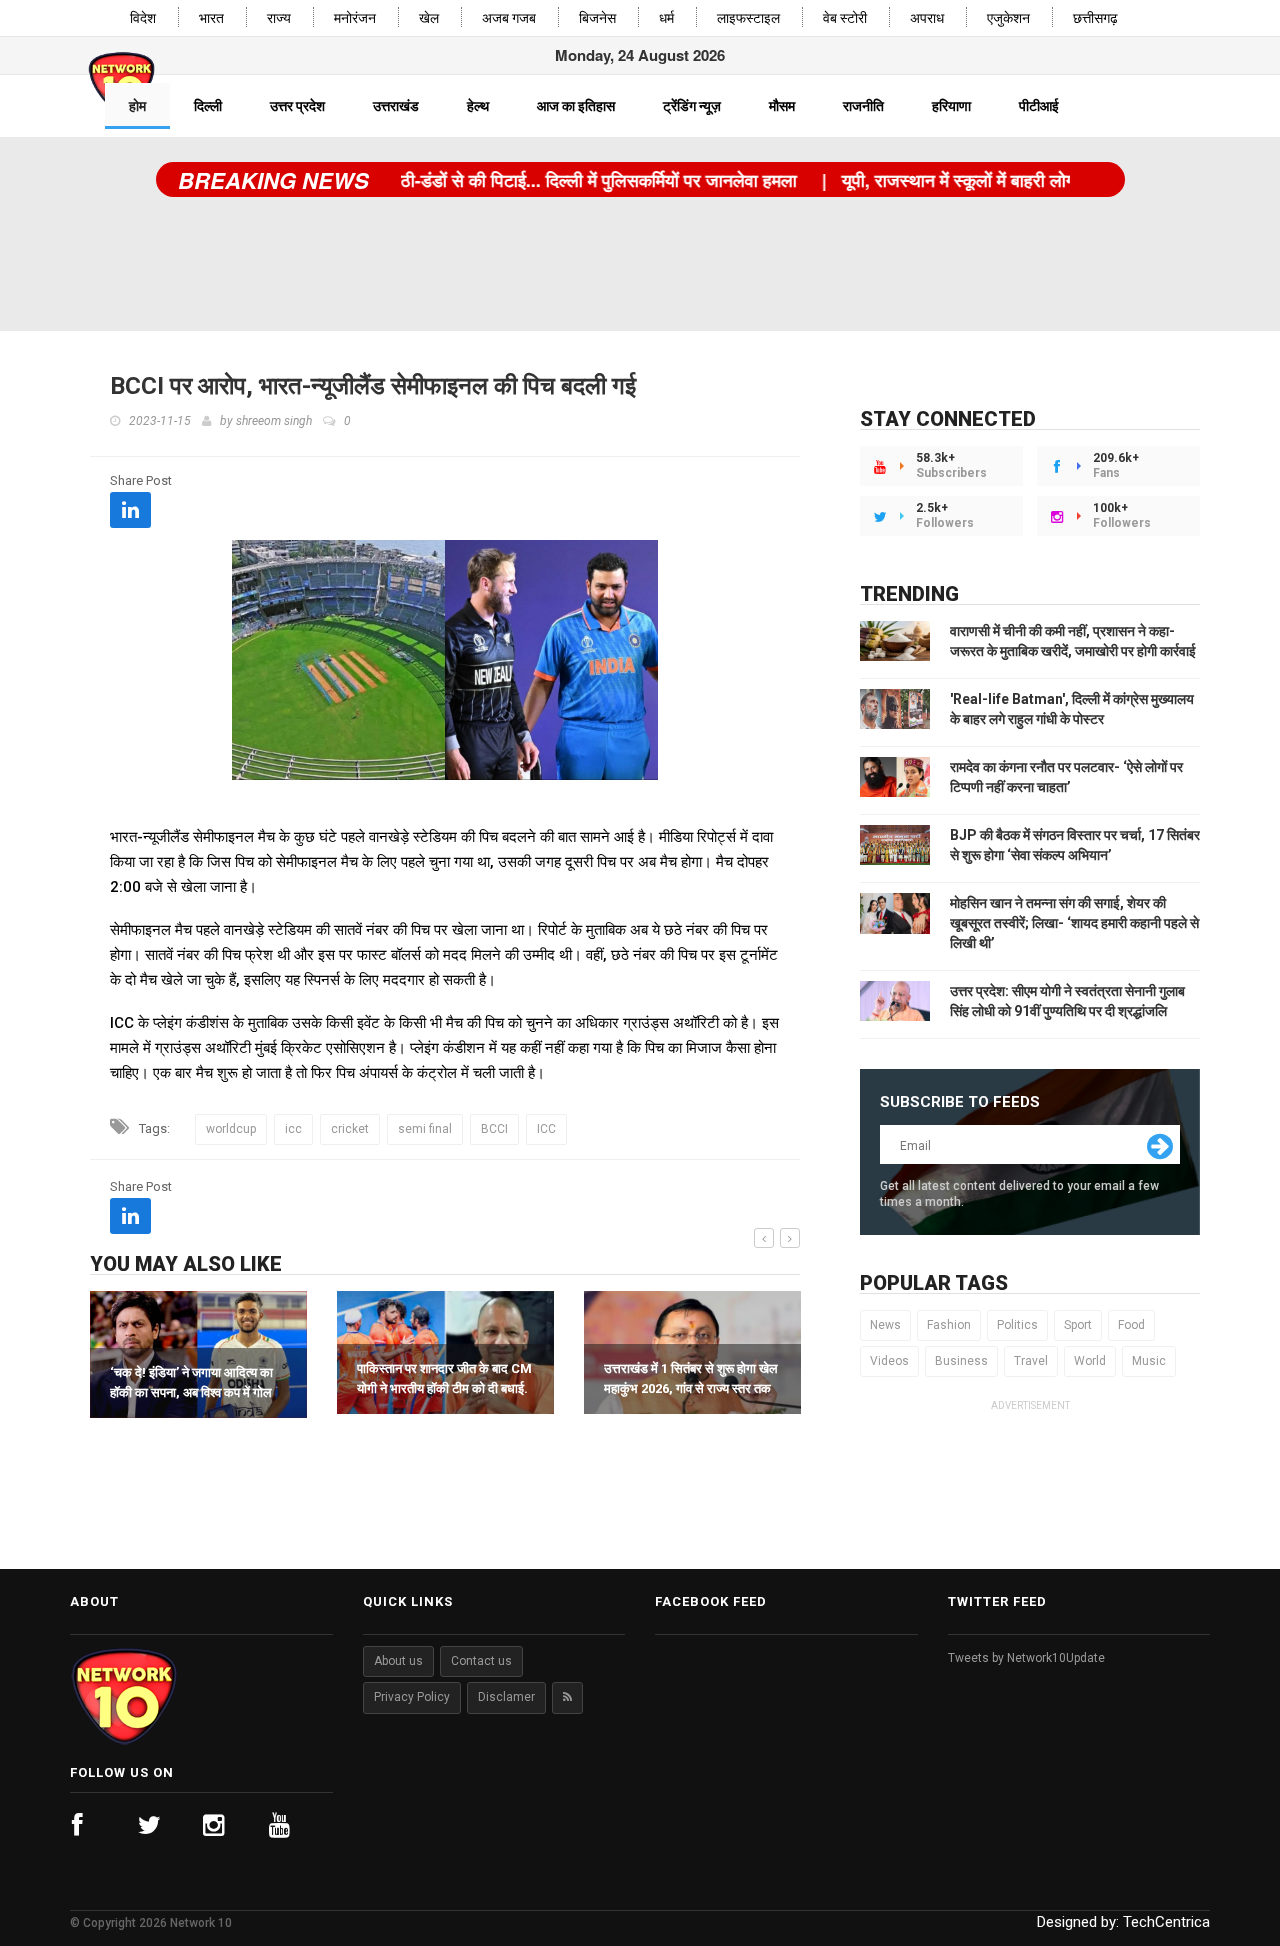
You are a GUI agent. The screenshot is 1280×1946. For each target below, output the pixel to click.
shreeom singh (274, 421)
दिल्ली (208, 106)
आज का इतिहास (576, 106)
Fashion (949, 1325)
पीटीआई (1039, 106)
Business (961, 1361)
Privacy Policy (412, 1697)
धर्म (666, 18)
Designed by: (1123, 1922)
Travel (1031, 1361)
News (885, 1325)
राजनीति (863, 106)
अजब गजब (509, 18)
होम (137, 106)
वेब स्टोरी (845, 18)
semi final (425, 1129)
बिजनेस (597, 18)
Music (1149, 1361)
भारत (211, 18)
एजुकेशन (1008, 18)
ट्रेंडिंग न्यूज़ (692, 106)
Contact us (481, 1661)
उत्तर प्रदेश (297, 106)
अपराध (927, 18)
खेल (429, 18)
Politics (1017, 1325)
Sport (1078, 1325)
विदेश (143, 18)
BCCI (494, 1129)
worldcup (231, 1129)
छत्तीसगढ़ (1095, 18)
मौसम (782, 106)
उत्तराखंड (396, 106)
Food (1131, 1325)
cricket (350, 1129)
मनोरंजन (355, 18)
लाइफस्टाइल (748, 18)
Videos (889, 1361)
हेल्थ (478, 106)
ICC (546, 1129)
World (1090, 1361)
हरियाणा (951, 106)
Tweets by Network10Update (1026, 1658)
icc (293, 1129)
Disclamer (506, 1697)
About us (398, 1661)
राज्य (279, 18)
